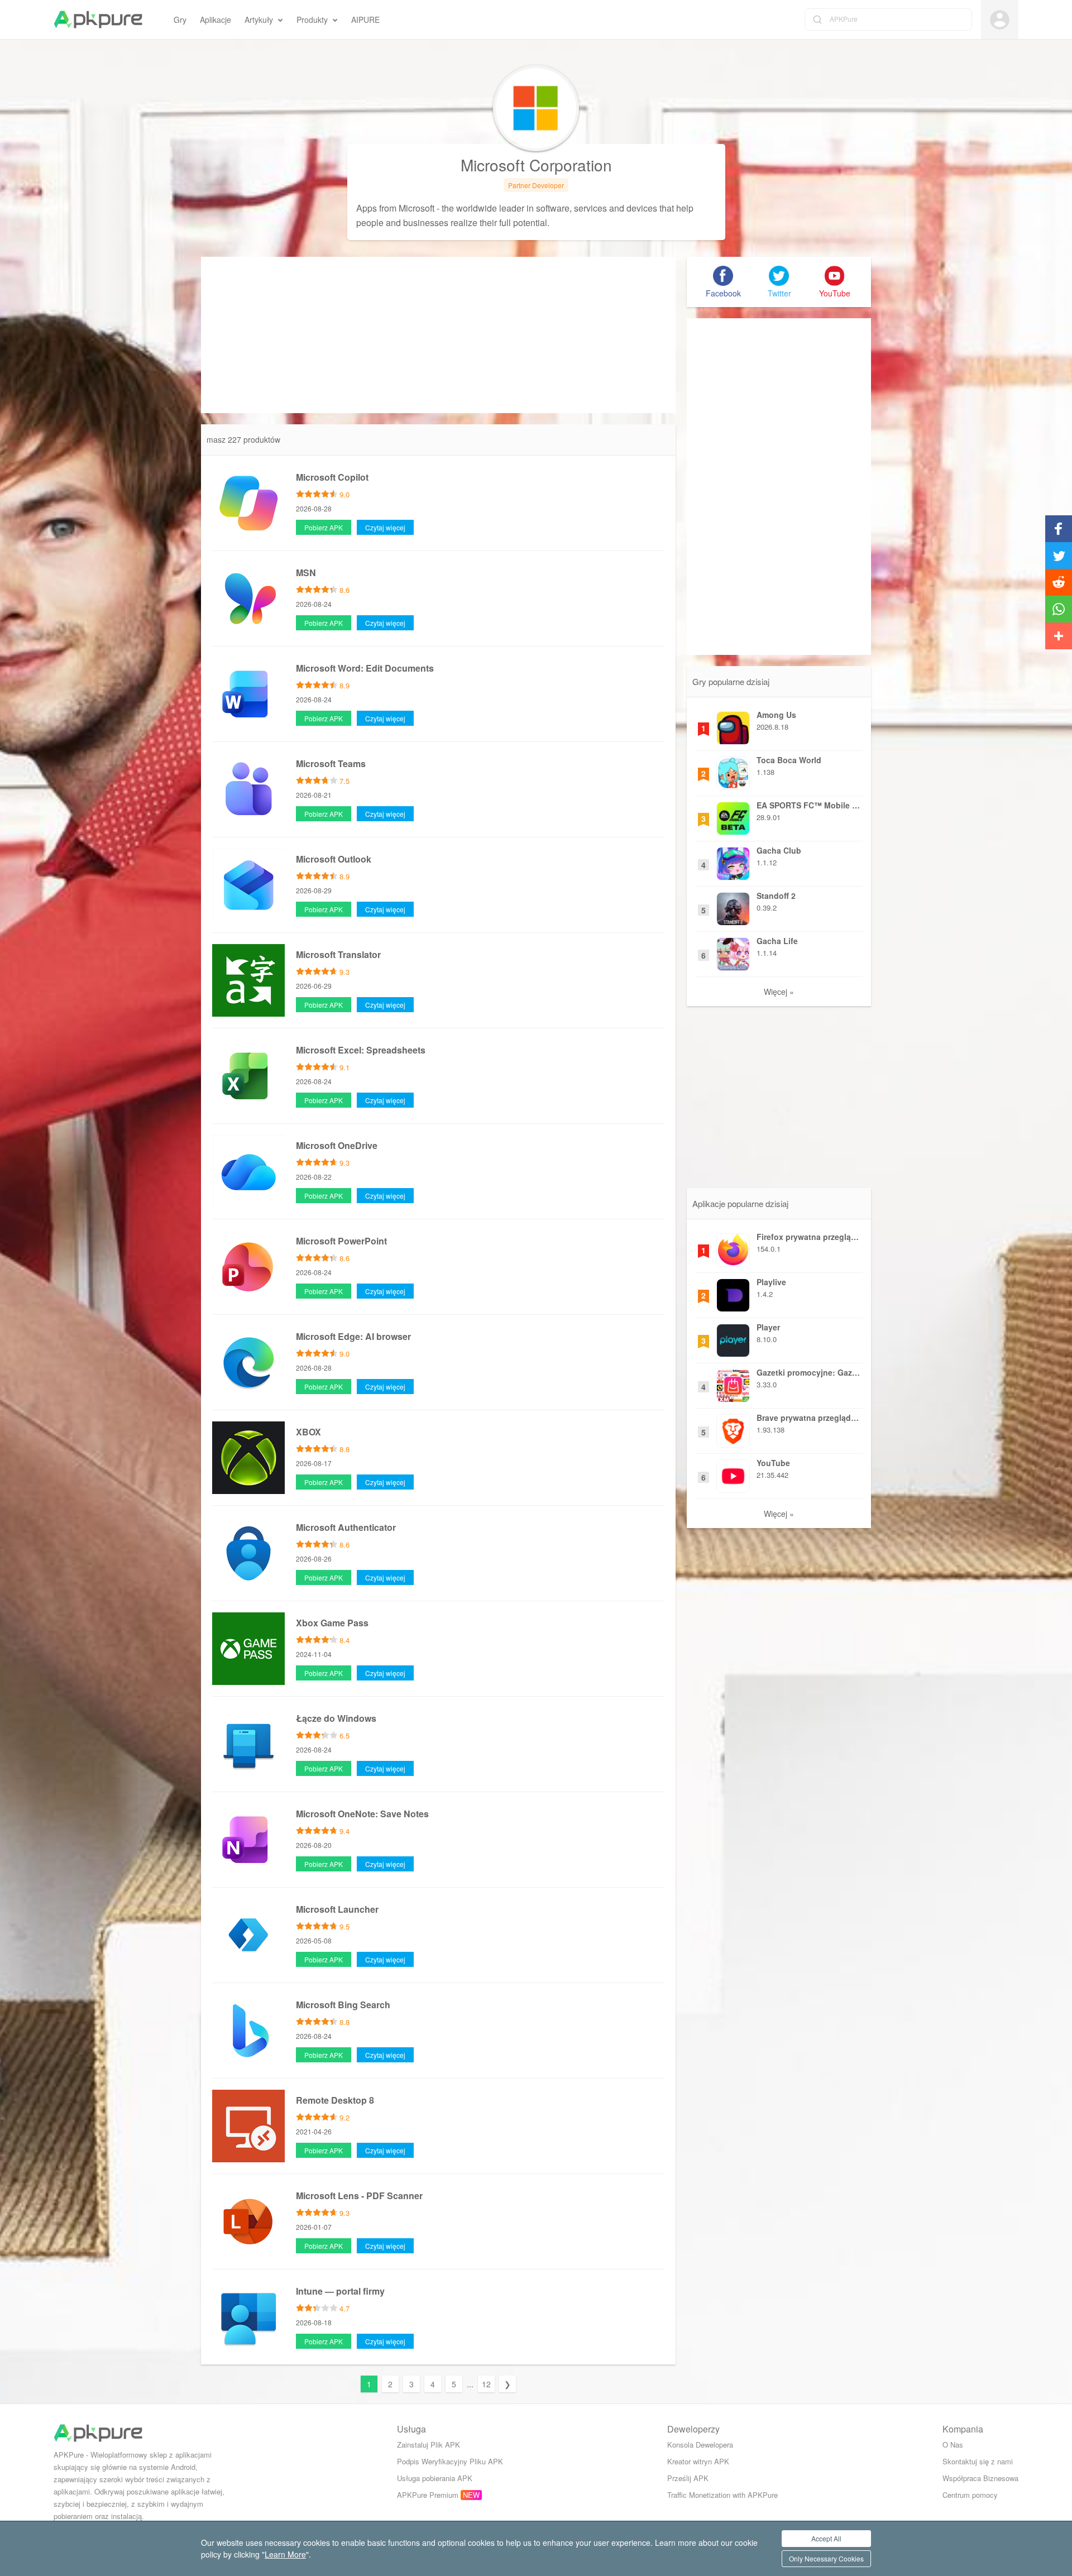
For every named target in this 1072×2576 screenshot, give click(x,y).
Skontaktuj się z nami (978, 2461)
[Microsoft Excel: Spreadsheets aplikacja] (248, 1075)
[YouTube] (835, 276)
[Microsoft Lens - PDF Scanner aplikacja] (248, 2220)
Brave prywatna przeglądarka (808, 1418)
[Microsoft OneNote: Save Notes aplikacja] (248, 1838)
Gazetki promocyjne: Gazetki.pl (808, 1372)
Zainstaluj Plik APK (429, 2445)
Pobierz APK (324, 527)
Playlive (771, 1282)
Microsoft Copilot (332, 477)
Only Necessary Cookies (826, 2558)
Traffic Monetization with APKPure (722, 2495)
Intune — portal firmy (340, 2291)
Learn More (285, 2554)
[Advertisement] (438, 335)
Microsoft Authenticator (346, 1527)
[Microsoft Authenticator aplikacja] (248, 1552)
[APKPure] (98, 20)
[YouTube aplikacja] (733, 1473)
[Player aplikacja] (733, 1338)
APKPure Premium (428, 2495)
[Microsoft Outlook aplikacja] (248, 884)
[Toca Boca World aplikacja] (733, 770)
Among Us (776, 715)
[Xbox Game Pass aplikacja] (248, 1648)
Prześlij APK (688, 2478)
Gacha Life (777, 941)
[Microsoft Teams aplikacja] (248, 788)
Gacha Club (779, 850)
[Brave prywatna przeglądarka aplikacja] (733, 1428)
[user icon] (1000, 20)
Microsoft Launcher (337, 1909)
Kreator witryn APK (698, 2461)
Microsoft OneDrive (337, 1145)
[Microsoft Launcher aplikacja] (248, 1934)
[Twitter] (779, 276)
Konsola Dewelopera (700, 2445)
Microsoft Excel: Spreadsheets (361, 1050)
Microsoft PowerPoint (341, 1241)
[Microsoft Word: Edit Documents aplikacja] (248, 693)
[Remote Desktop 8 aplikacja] (248, 2125)
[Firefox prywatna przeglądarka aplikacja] (733, 1247)
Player (768, 1327)
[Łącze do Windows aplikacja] (248, 1743)
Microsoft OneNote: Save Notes (362, 1814)
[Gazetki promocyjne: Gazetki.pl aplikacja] (733, 1383)
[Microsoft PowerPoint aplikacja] (248, 1266)
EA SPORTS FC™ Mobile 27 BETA (808, 805)
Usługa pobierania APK (435, 2478)
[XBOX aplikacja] (248, 1457)
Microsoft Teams (331, 763)
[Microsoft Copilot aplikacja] (248, 502)
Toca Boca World (789, 760)
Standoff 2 (776, 896)
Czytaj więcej (385, 527)
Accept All (826, 2538)
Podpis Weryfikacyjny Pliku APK (450, 2461)
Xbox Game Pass (332, 1623)
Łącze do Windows (336, 1718)
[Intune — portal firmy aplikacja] (248, 2316)
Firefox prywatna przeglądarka (808, 1237)
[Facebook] (723, 276)
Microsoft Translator (338, 954)
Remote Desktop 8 (335, 2100)
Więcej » (779, 992)
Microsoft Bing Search (343, 2005)
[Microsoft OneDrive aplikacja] (248, 1170)
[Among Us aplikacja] (733, 725)
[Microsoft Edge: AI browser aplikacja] (248, 1361)
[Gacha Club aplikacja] (733, 861)
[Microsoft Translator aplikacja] (248, 979)
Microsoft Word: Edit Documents (365, 668)
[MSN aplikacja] (248, 597)
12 (486, 2384)
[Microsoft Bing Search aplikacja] (248, 2029)
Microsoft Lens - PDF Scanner (359, 2196)
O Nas (953, 2445)
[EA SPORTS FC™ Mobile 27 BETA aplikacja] (733, 816)
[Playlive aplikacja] (733, 1292)
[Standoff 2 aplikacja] (733, 906)
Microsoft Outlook (334, 859)
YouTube (773, 1463)
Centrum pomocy (970, 2495)
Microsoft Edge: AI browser (353, 1336)
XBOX (308, 1432)
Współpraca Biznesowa (980, 2478)
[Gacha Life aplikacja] (733, 951)
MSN (306, 573)
